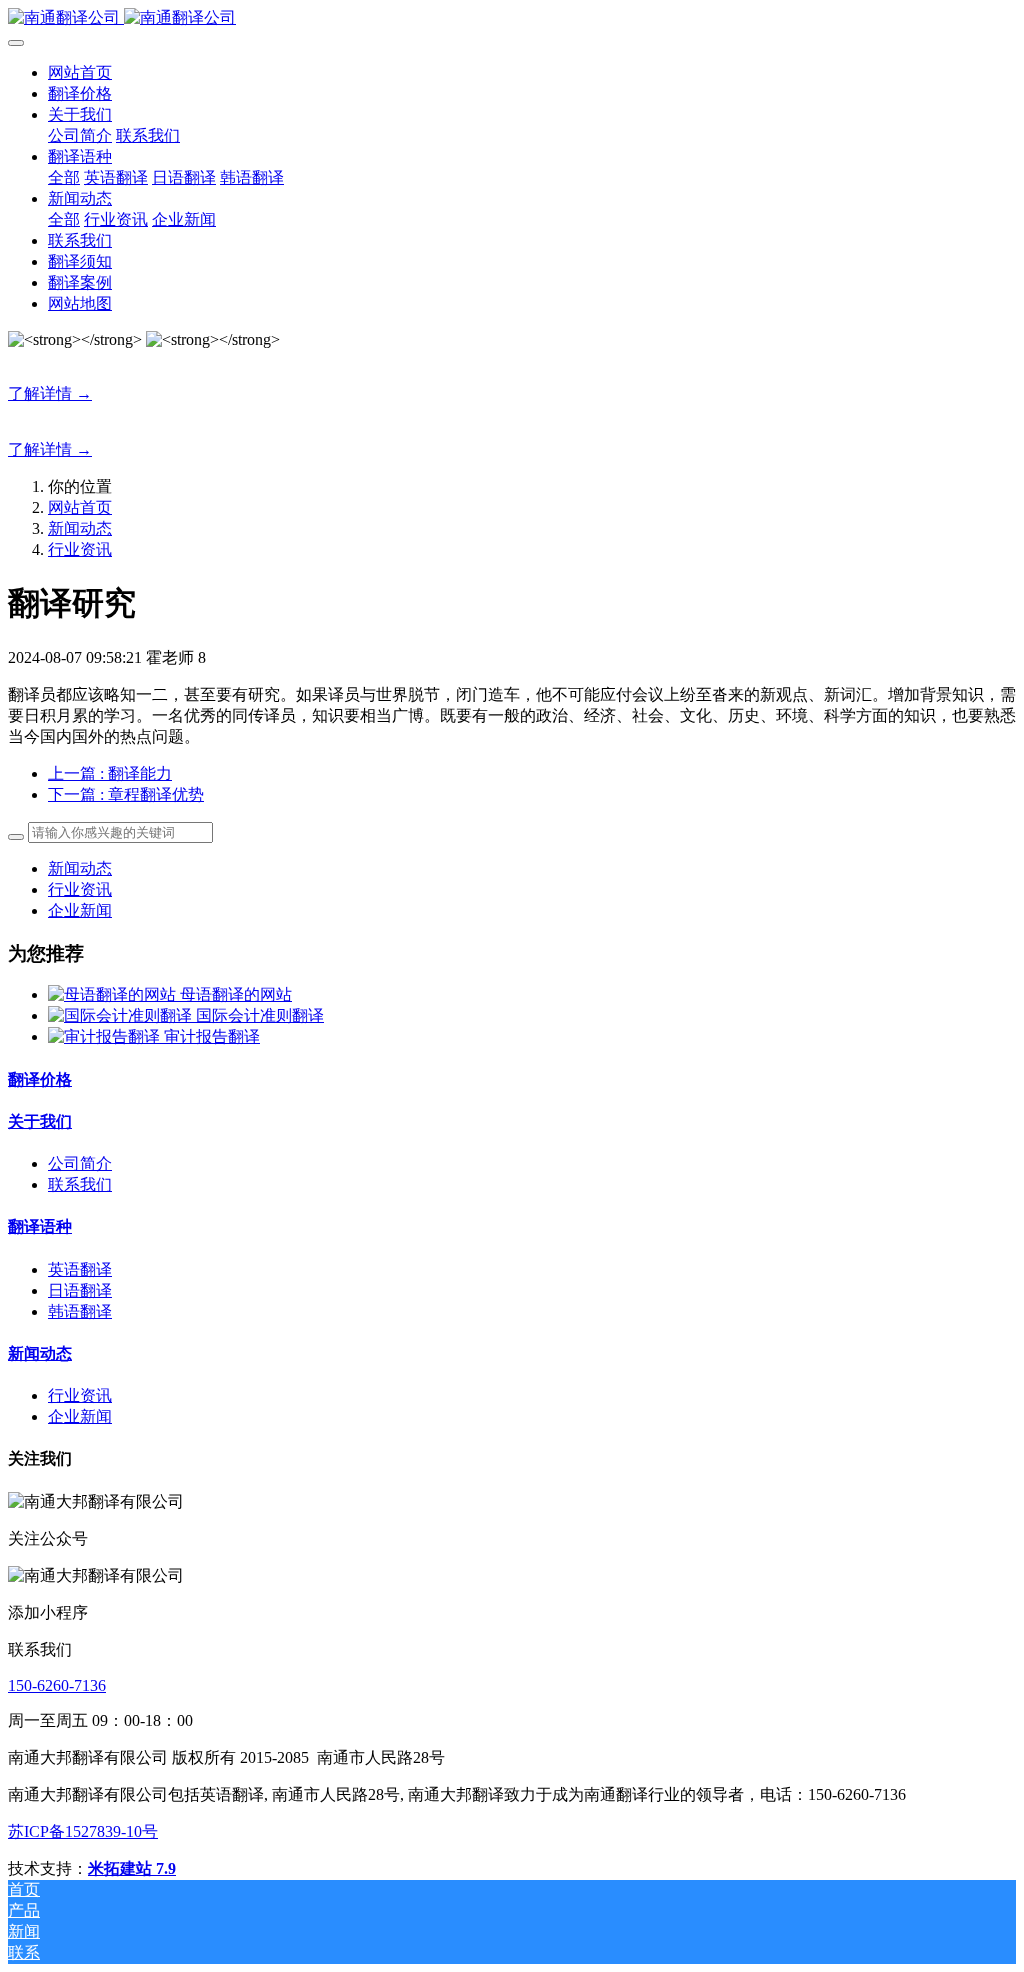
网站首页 (80, 72)
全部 (64, 177)
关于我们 (40, 1121)
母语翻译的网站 (236, 994)
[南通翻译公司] (512, 18)
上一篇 (110, 773)
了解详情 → (50, 393)
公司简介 (80, 1163)
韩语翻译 (80, 1311)
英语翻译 (80, 1269)
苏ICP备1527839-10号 (83, 1831)
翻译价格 (40, 1079)
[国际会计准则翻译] (122, 1015)
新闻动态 (80, 528)
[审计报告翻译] (106, 1036)
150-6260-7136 (57, 1685)
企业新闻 (80, 910)
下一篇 (126, 794)
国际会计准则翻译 (260, 1015)
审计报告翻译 (212, 1036)
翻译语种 (40, 1226)
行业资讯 (80, 549)
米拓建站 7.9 (132, 1868)
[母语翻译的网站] (114, 994)
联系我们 (80, 1184)
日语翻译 (80, 1290)
